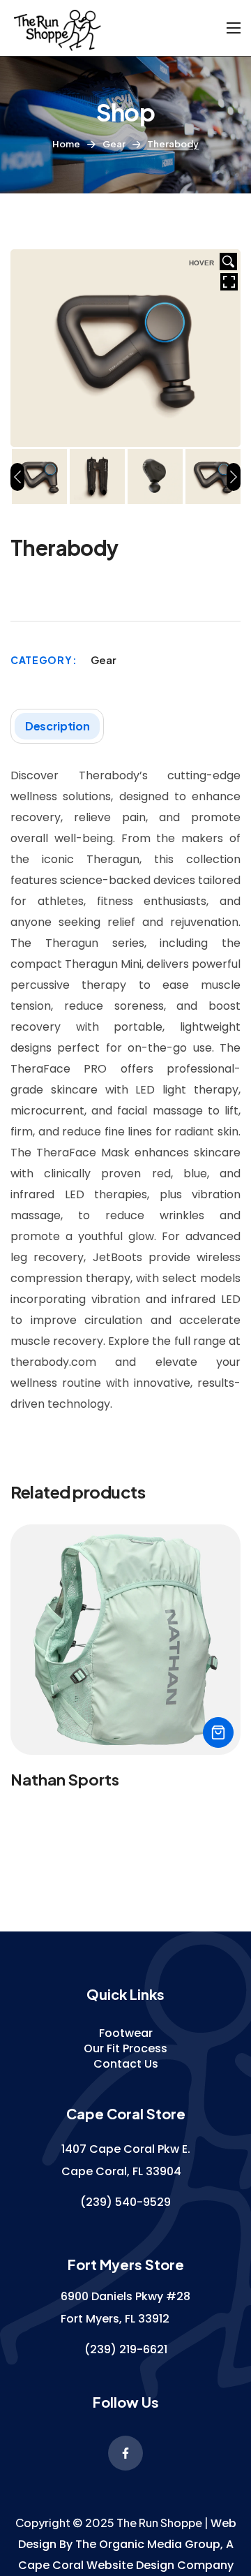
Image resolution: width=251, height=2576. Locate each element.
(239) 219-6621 (126, 2349)
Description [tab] (57, 726)
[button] (126, 2033)
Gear (114, 144)
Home (66, 144)
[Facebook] (125, 2453)
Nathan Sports (65, 1779)
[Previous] (17, 477)
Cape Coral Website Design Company (126, 2565)
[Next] (234, 477)
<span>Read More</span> (218, 1732)
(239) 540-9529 (125, 2202)
